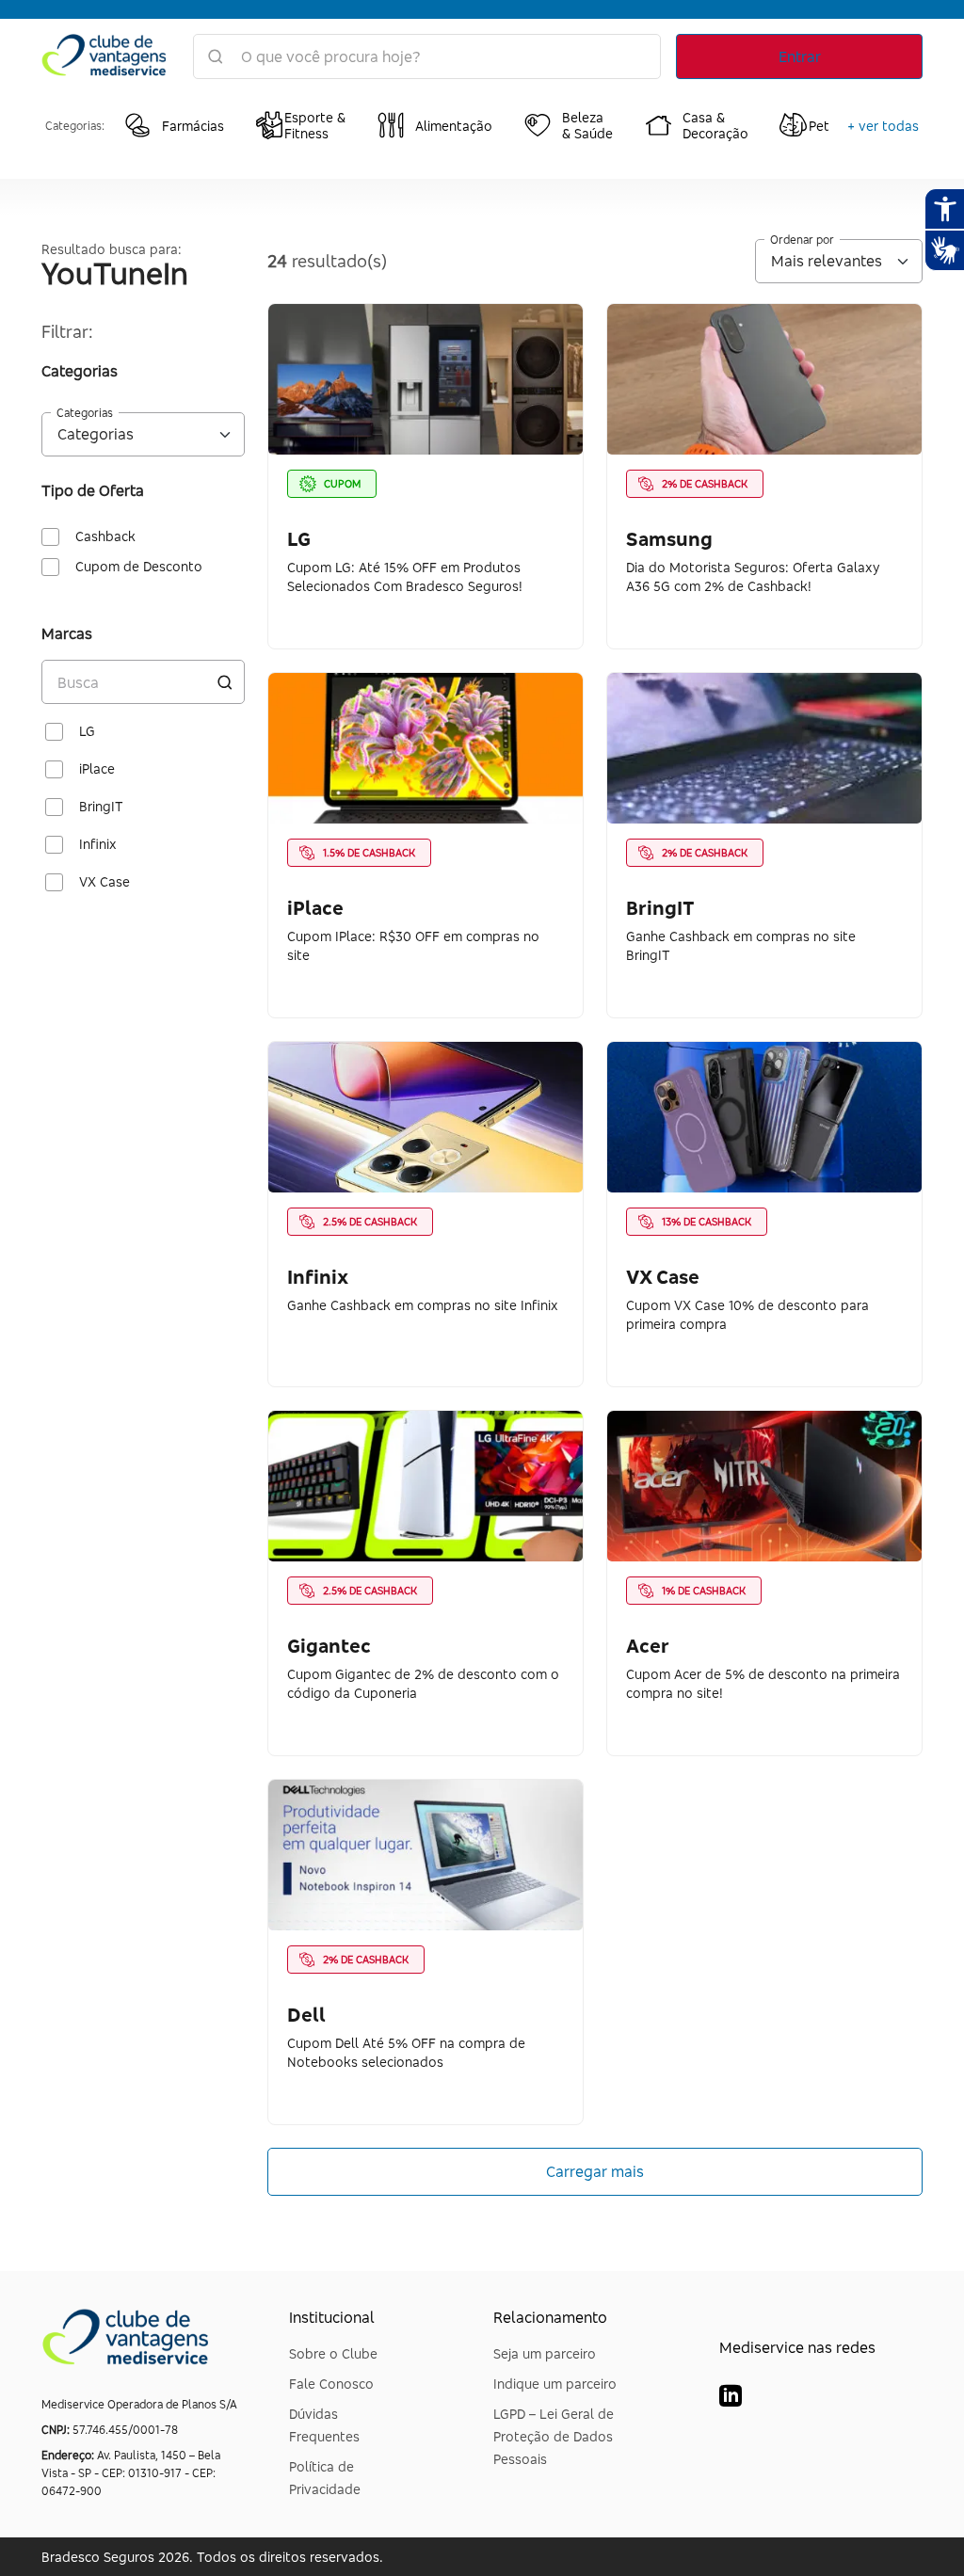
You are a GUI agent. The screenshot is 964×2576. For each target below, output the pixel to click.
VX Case (104, 882)
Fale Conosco (331, 2384)
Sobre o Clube (333, 2353)
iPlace (97, 769)
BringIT (101, 807)
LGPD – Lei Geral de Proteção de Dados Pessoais (554, 2436)
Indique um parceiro (555, 2384)
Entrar (800, 56)
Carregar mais (595, 2171)
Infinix (98, 844)
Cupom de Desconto (139, 567)
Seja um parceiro (545, 2353)
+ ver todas (883, 126)
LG (87, 731)
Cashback (105, 536)
